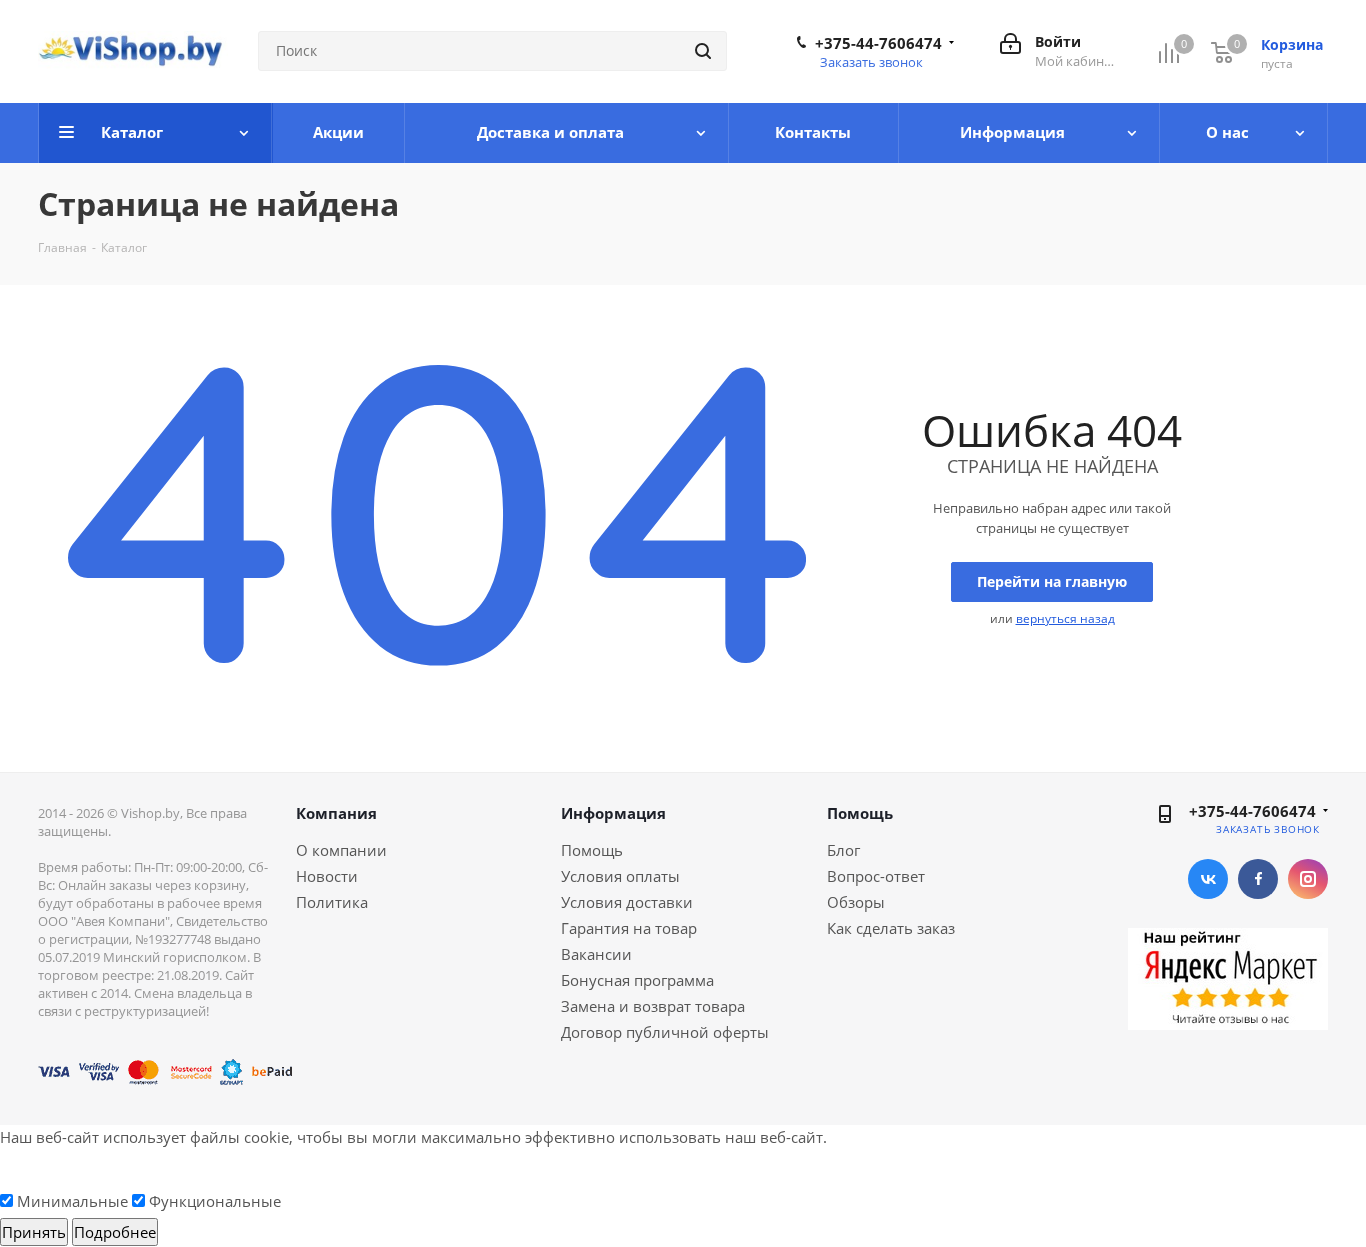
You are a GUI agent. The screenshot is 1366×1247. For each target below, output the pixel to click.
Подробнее (115, 1232)
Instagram (1308, 879)
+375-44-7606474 (878, 43)
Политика (332, 902)
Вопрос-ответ (876, 876)
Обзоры (856, 902)
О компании (341, 850)
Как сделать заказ (891, 928)
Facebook (1258, 879)
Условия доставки (627, 902)
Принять (34, 1232)
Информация (613, 813)
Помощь (592, 850)
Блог (843, 850)
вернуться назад (1065, 618)
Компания (336, 813)
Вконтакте (1208, 879)
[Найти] (703, 51)
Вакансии (596, 954)
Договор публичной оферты (665, 1032)
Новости (327, 876)
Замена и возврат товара (653, 1006)
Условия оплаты (620, 876)
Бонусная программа (637, 980)
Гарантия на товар (629, 928)
